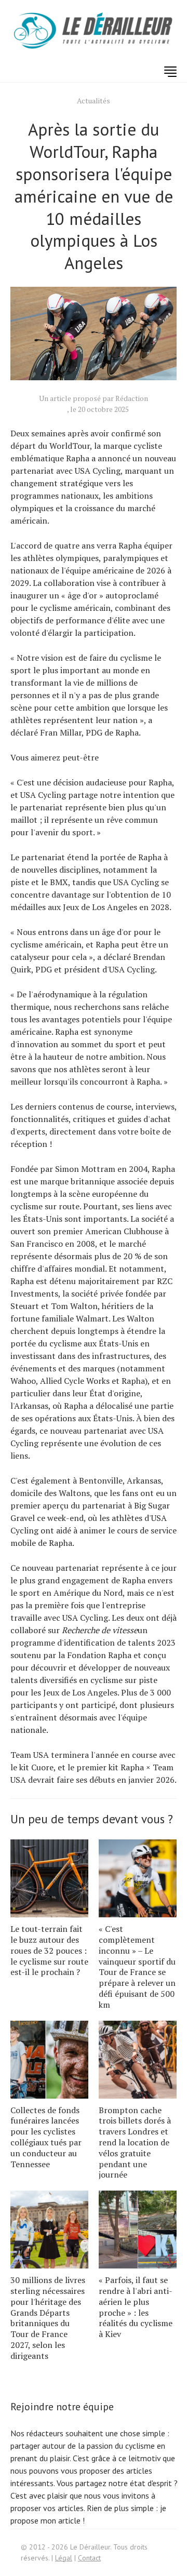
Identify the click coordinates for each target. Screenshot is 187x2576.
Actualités (94, 101)
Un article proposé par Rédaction (94, 398)
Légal (64, 2558)
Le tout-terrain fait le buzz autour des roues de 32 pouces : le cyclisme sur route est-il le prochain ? (49, 1950)
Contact (89, 2558)
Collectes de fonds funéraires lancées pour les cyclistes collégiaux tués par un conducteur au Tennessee (46, 2137)
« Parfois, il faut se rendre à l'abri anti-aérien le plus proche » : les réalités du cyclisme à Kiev (136, 2307)
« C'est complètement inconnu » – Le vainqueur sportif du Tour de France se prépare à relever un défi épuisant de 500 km (137, 1967)
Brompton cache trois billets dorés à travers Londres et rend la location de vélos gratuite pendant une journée (135, 2143)
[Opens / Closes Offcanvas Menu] (170, 72)
